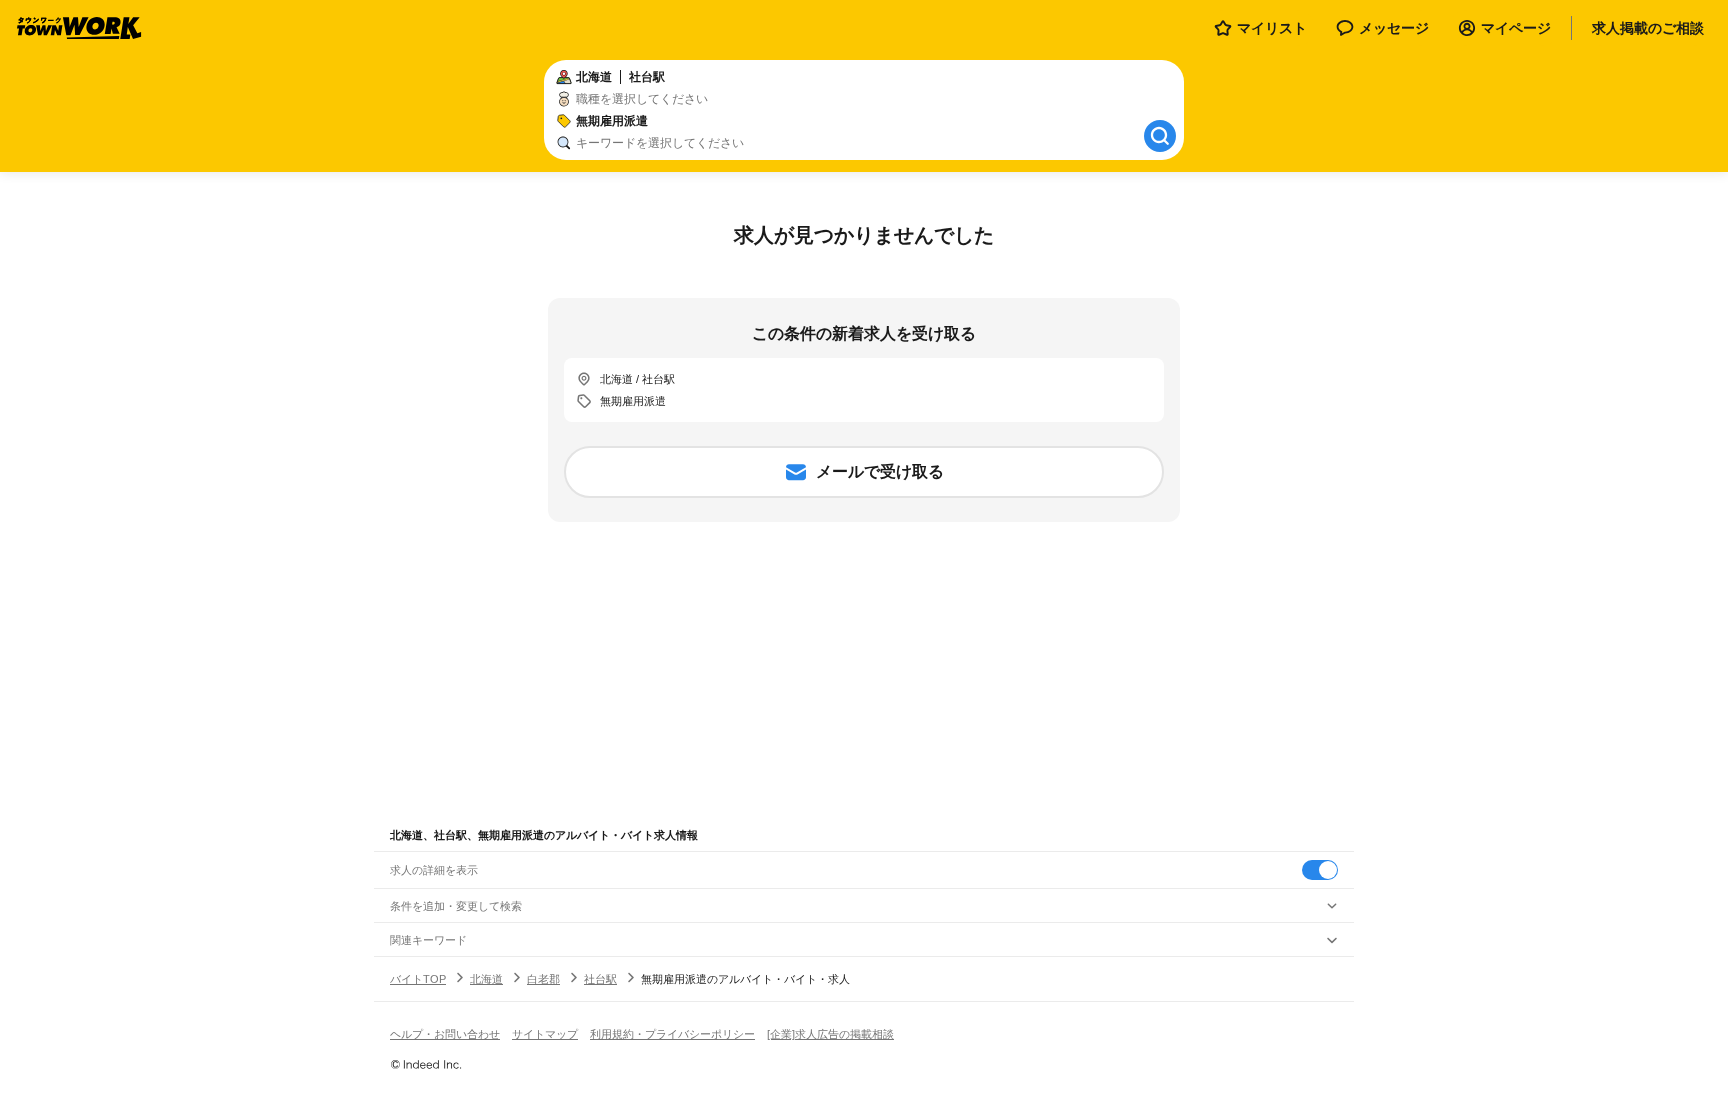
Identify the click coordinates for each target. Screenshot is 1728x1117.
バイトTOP (418, 979)
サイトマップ (545, 1034)
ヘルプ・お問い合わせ (445, 1034)
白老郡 (543, 979)
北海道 (486, 979)
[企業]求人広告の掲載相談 (830, 1034)
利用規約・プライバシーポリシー (672, 1034)
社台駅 (600, 979)
